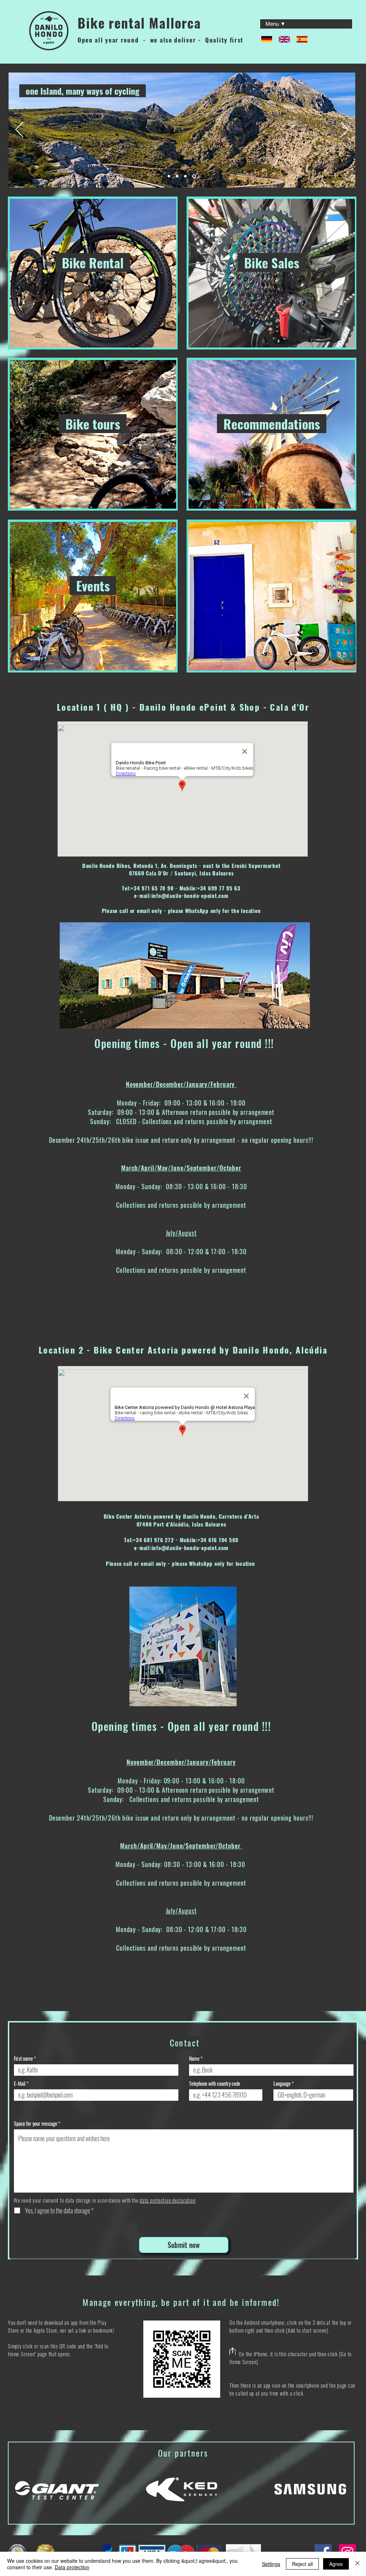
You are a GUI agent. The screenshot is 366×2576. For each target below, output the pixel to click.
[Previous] (19, 130)
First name (23, 2059)
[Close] (357, 2564)
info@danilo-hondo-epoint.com (190, 895)
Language (282, 2084)
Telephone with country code (215, 2084)
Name (194, 2059)
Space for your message (36, 2124)
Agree (336, 2564)
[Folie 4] (195, 176)
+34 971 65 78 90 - (155, 888)
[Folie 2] (179, 176)
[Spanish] (300, 39)
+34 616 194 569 (218, 1540)
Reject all (302, 2564)
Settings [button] (271, 2564)
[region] (93, 273)
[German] (264, 39)
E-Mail (20, 2084)
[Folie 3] (187, 176)
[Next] (345, 130)
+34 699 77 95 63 (219, 888)
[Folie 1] (170, 176)
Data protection (72, 2567)
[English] (282, 39)
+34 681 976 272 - (156, 1540)
